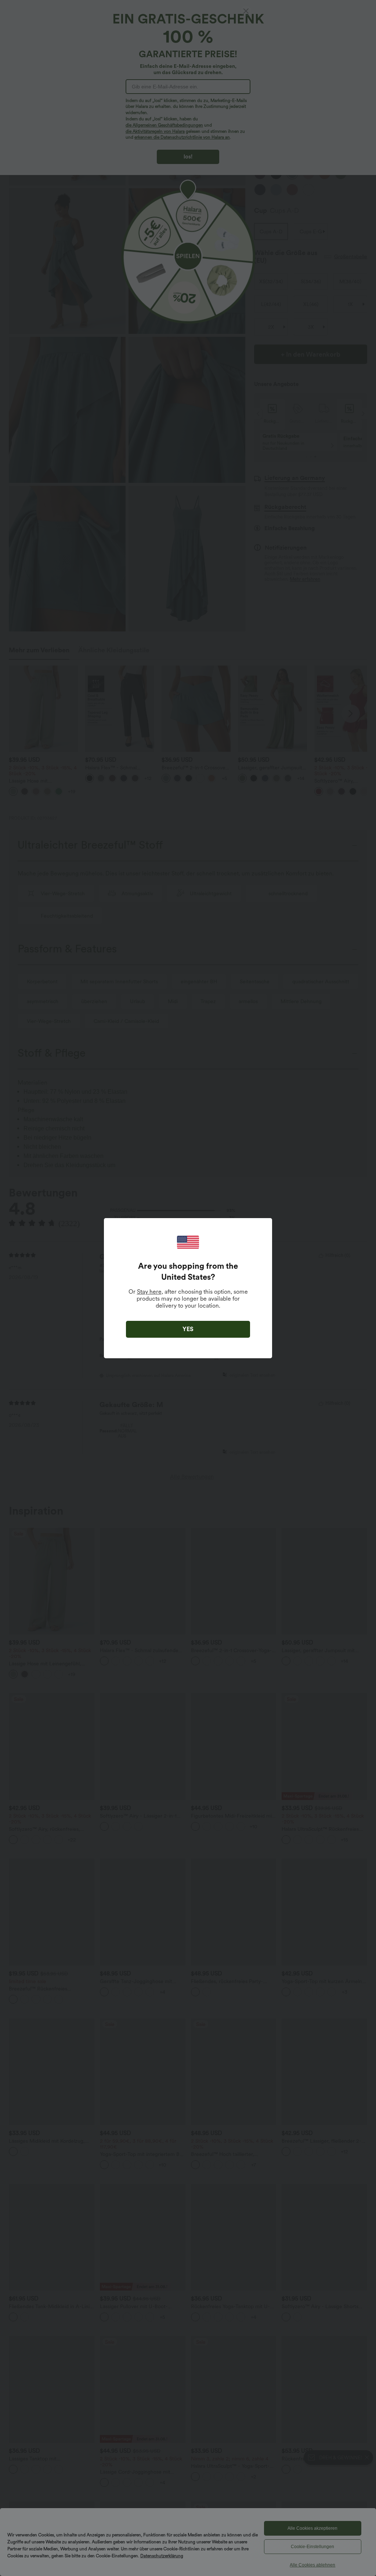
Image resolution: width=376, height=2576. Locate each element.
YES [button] (188, 1329)
